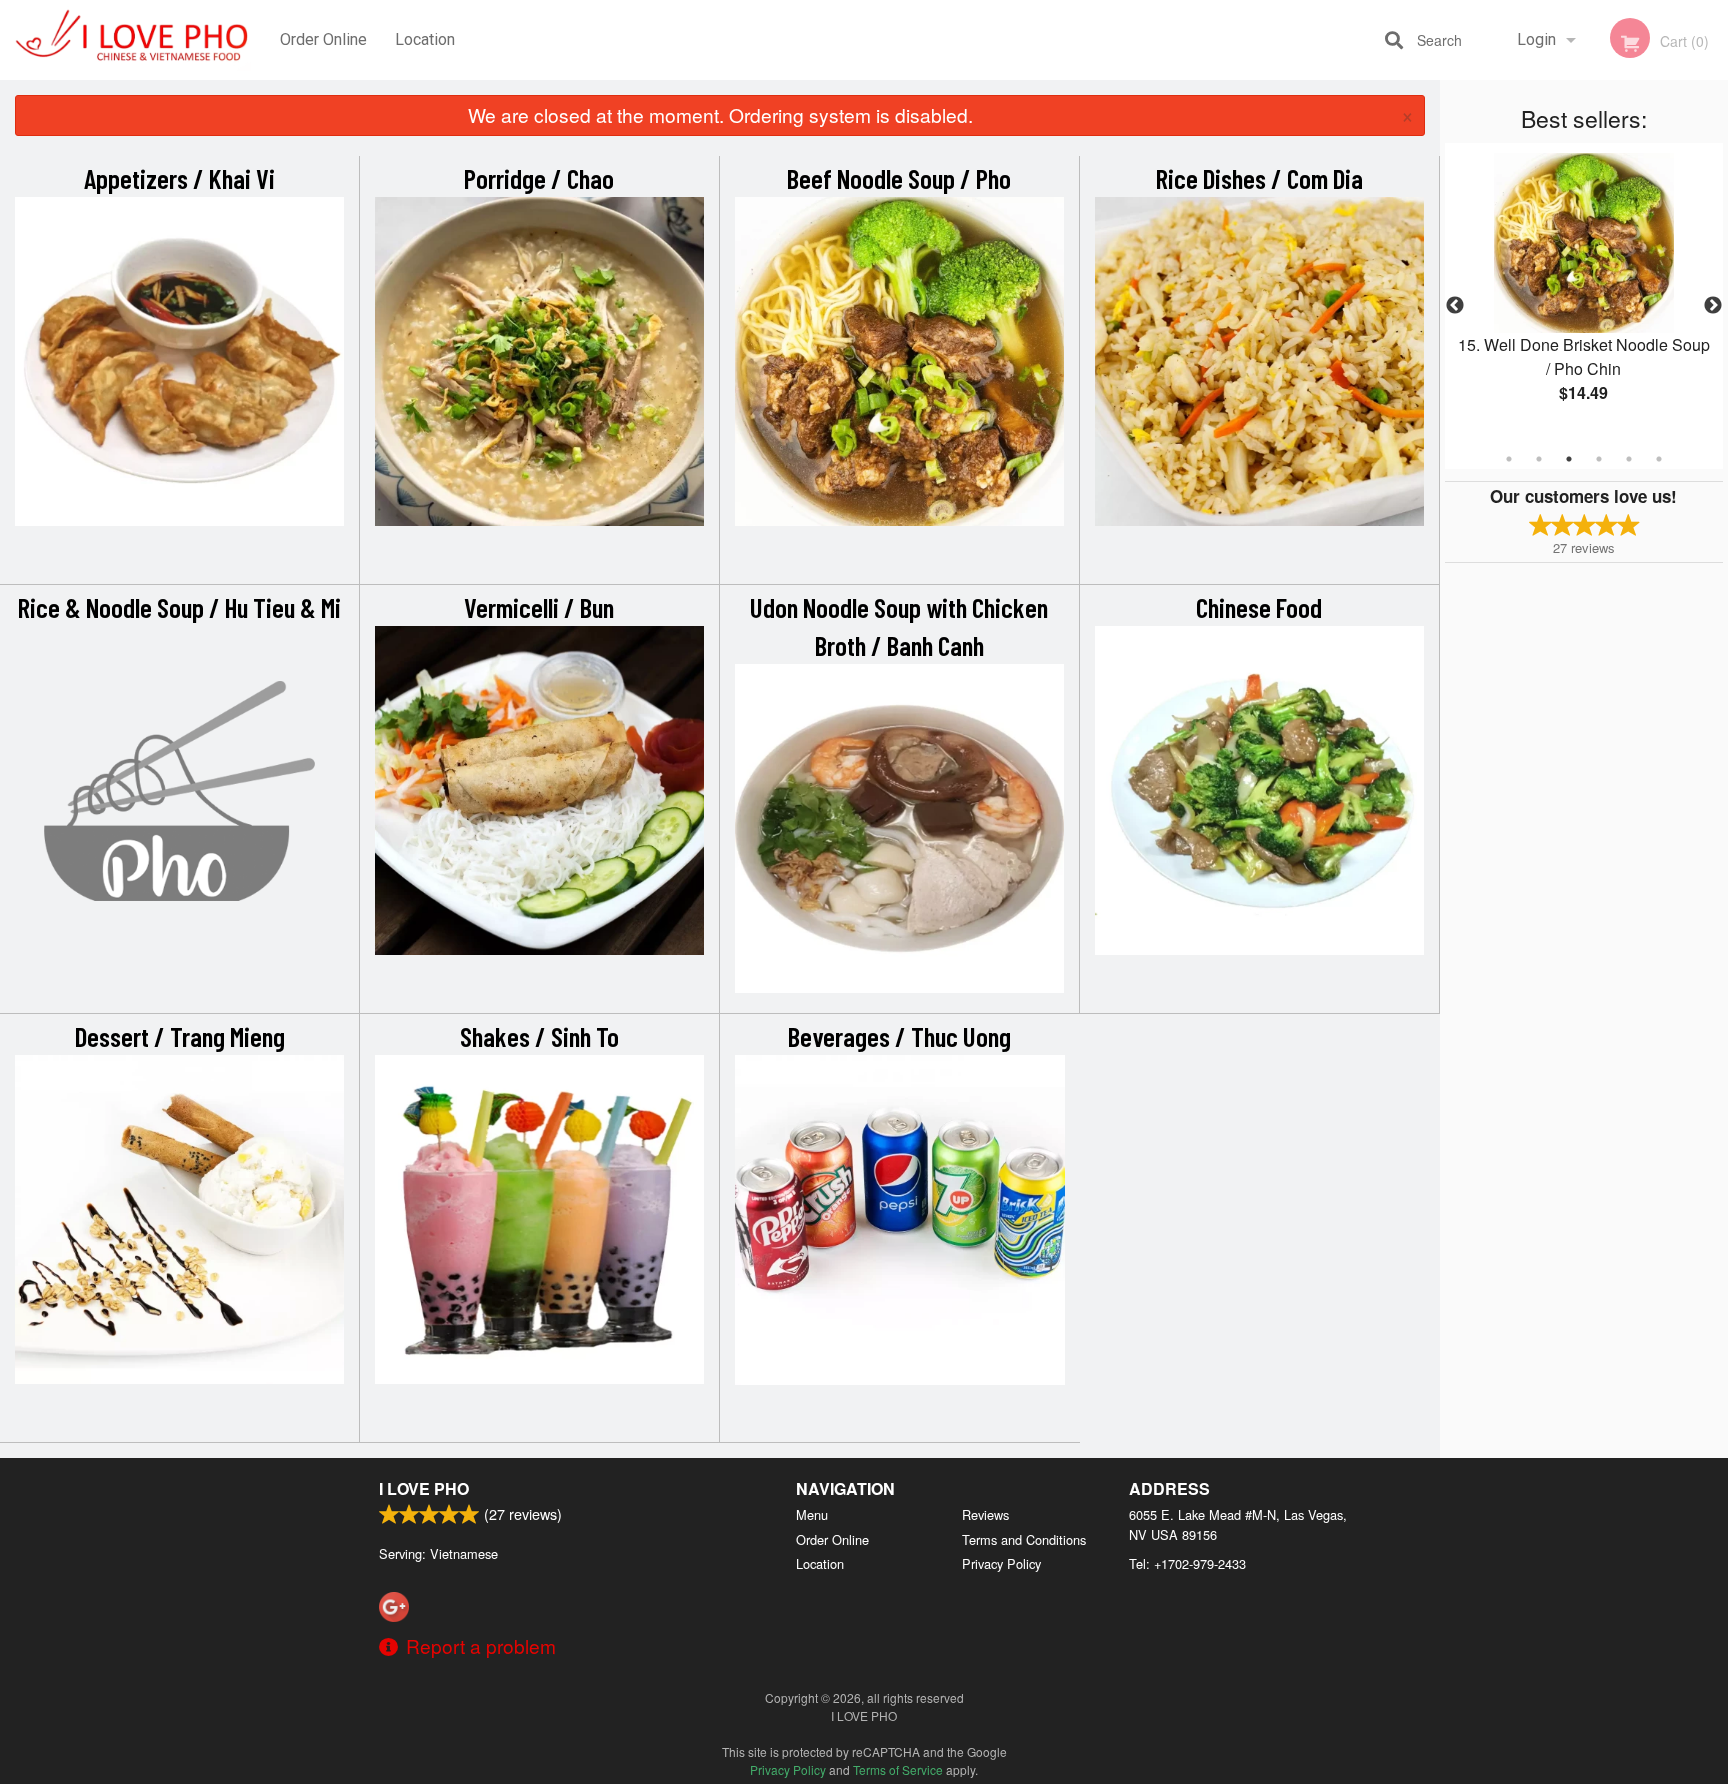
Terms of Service (898, 1769)
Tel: (1187, 1563)
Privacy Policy (1001, 1563)
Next (1713, 306)
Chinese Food (1259, 607)
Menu (812, 1514)
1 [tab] (1509, 459)
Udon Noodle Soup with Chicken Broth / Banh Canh (899, 626)
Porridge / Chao (539, 178)
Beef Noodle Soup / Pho (899, 178)
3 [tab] (1569, 459)
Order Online (323, 39)
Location (425, 39)
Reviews (985, 1514)
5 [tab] (1629, 459)
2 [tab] (1539, 459)
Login (1536, 39)
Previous (1455, 306)
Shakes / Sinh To (539, 1036)
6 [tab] (1659, 459)
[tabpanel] (1584, 294)
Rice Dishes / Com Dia (1259, 178)
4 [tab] (1599, 459)
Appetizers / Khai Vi (179, 178)
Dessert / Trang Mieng (180, 1036)
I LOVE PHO (424, 1488)
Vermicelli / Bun (539, 607)
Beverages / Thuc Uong (899, 1036)
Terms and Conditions (1024, 1539)
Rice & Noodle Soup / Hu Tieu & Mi (179, 607)
